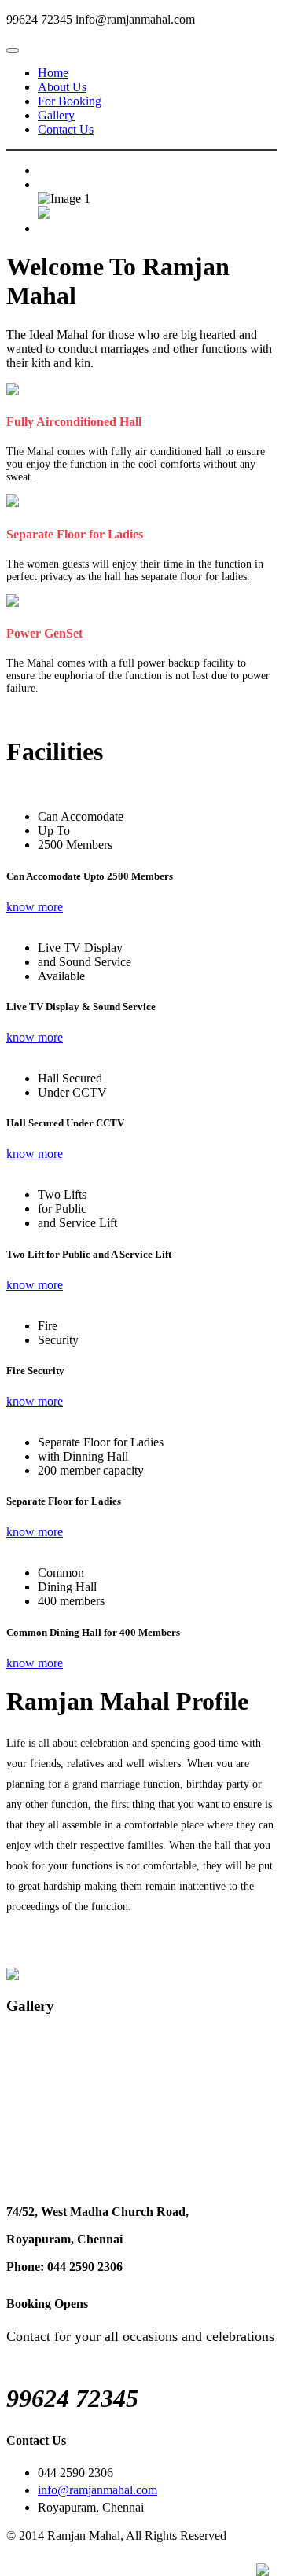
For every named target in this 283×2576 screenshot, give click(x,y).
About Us (62, 87)
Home (53, 73)
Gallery (56, 115)
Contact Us (66, 129)
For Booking (70, 101)
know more (35, 907)
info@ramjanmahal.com (97, 2490)
